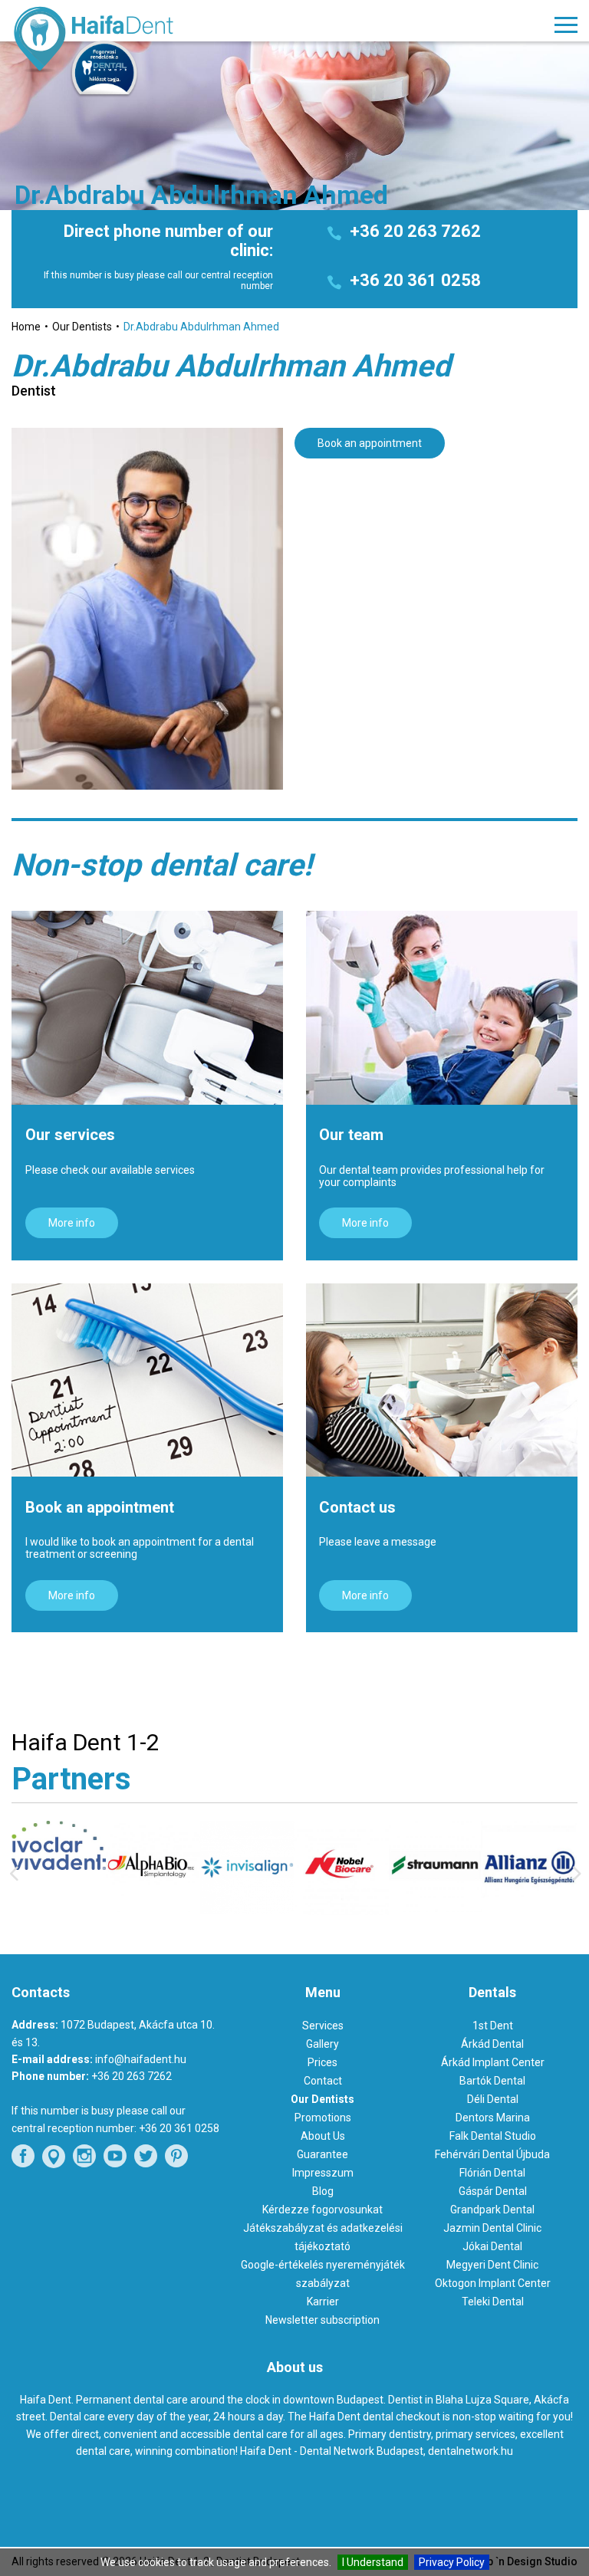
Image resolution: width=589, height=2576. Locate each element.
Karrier (323, 2302)
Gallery (322, 2044)
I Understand (373, 2562)
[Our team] (442, 1008)
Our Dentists (322, 2099)
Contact (323, 2081)
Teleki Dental (493, 2302)
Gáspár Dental (493, 2191)
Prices (322, 2062)
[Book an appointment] (147, 1380)
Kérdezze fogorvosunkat (322, 2210)
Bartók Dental (492, 2081)
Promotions (323, 2118)
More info (72, 1223)
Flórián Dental (492, 2173)
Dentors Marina (493, 2118)
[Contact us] (442, 1380)
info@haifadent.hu (141, 2059)
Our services (70, 1135)
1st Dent (493, 2026)
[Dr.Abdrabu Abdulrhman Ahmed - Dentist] (147, 609)
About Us (323, 2136)
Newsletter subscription (322, 2320)
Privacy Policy (452, 2562)
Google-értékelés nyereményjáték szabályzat (323, 2274)
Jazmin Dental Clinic (492, 2228)
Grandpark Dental (492, 2210)
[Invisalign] (155, 1911)
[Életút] (532, 1912)
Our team (351, 1135)
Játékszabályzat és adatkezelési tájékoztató (323, 2237)
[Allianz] (438, 1913)
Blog (323, 2191)
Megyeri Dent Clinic (492, 2265)
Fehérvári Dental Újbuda (492, 2154)
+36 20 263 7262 (415, 231)
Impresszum (323, 2173)
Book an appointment (370, 443)
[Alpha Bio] (61, 1908)
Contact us (357, 1507)
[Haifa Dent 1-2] (125, 41)
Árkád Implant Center (493, 2062)
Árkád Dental (492, 2044)
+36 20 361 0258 (415, 280)
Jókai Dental (492, 2246)
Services (323, 2026)
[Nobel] (249, 1911)
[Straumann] (343, 1908)
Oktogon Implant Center (493, 2283)
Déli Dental (493, 2099)
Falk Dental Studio (493, 2136)
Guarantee (322, 2154)
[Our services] (147, 1008)
